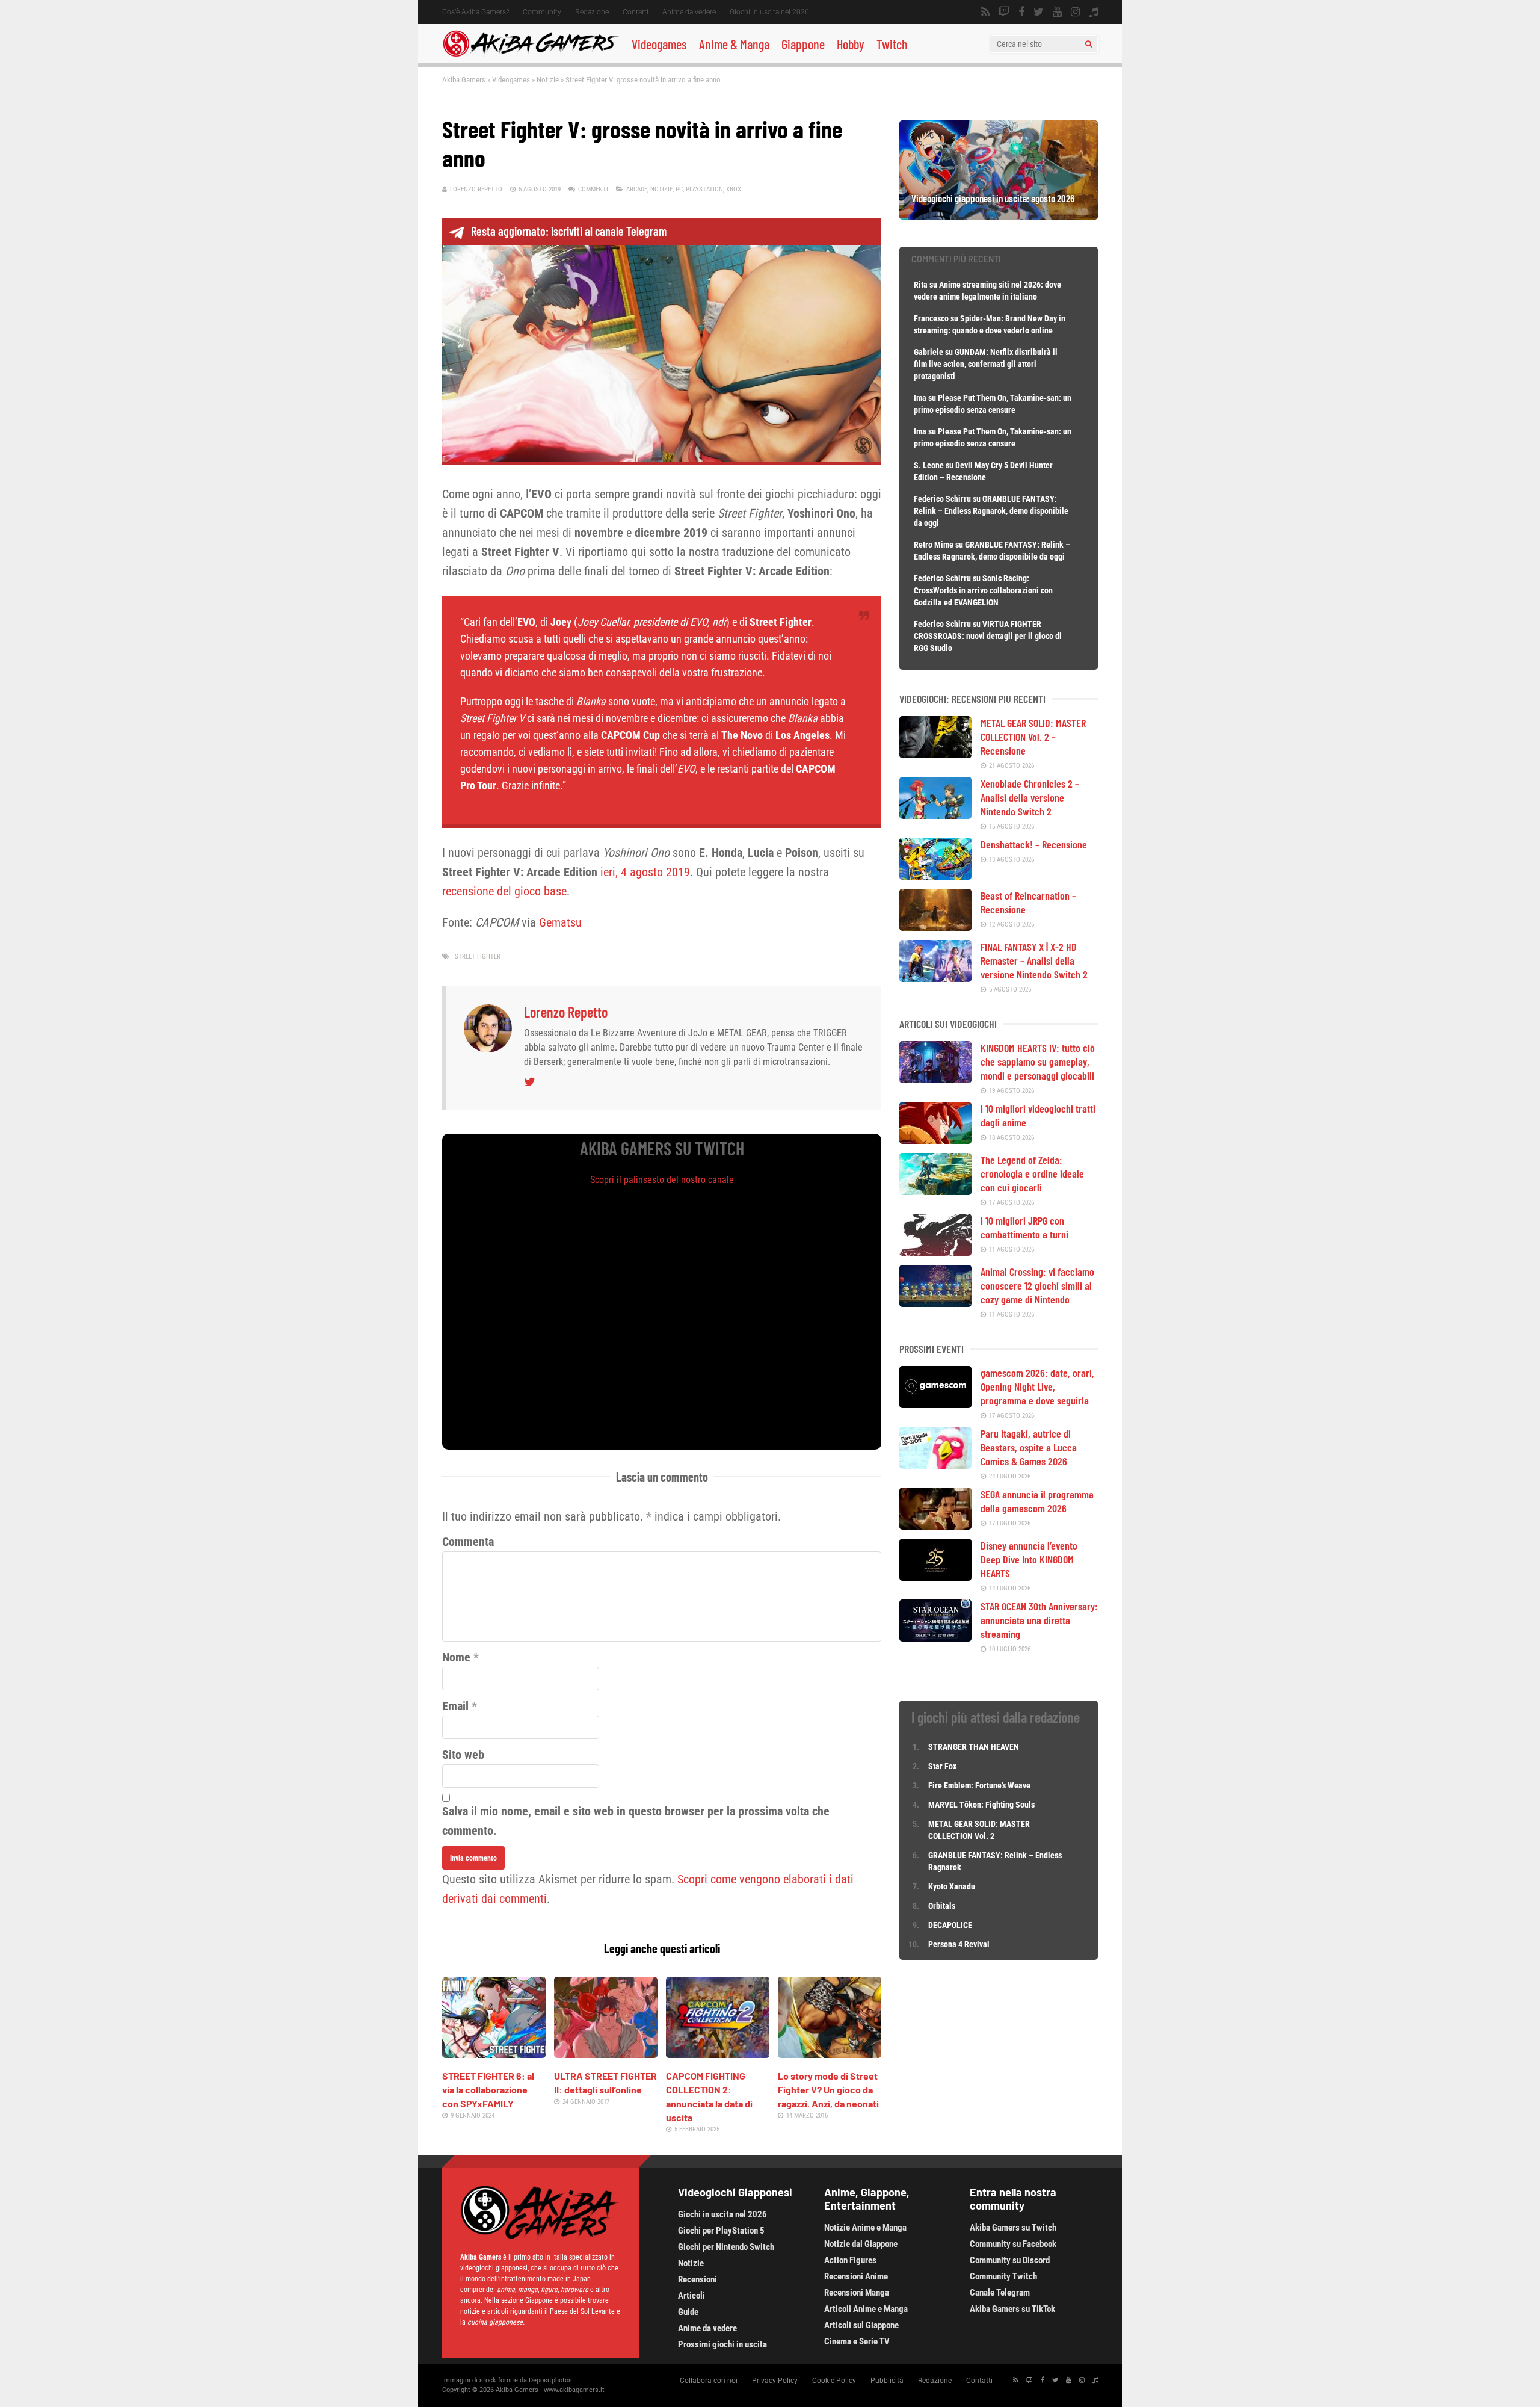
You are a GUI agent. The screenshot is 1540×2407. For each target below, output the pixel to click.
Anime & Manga (734, 44)
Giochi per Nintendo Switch (726, 2247)
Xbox (734, 189)
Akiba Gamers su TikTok (1012, 2309)
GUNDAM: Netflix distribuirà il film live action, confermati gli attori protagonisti (986, 364)
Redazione (592, 12)
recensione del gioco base (504, 891)
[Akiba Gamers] (531, 55)
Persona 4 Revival (959, 1944)
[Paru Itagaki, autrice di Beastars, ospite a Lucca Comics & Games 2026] (935, 1465)
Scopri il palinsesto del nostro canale (662, 1180)
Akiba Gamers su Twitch (1013, 2228)
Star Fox (942, 1766)
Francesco (931, 318)
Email (455, 1706)
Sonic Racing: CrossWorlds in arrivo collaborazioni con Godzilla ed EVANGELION (983, 590)
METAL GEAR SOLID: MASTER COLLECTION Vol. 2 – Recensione (1033, 737)
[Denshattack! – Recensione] (935, 876)
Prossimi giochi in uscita (722, 2344)
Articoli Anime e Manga (866, 2309)
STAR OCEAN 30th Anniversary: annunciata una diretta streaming (1039, 1620)
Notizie (548, 80)
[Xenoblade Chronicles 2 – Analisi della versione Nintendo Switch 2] (935, 815)
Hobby (851, 44)
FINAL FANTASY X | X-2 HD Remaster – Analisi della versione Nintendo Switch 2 (1034, 960)
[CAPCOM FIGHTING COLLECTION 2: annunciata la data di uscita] (718, 2054)
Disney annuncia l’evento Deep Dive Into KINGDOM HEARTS (1029, 1559)
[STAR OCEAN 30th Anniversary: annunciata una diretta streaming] (935, 1637)
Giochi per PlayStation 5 (721, 2231)
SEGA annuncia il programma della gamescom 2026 (1037, 1501)
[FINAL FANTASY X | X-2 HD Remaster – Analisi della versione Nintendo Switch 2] (935, 978)
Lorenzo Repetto (476, 189)
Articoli (691, 2296)
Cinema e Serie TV (857, 2341)
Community (542, 12)
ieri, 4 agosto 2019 (644, 872)
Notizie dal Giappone (861, 2244)
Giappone (803, 44)
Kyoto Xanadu (952, 1886)
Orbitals (942, 1906)
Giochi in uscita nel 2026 (769, 12)
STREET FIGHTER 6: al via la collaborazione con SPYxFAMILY (488, 2090)
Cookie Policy (834, 2381)
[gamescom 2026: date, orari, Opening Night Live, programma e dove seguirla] (935, 1404)
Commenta (468, 1542)
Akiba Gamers (464, 80)
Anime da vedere (689, 12)
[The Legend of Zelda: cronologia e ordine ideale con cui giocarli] (935, 1191)
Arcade (637, 189)
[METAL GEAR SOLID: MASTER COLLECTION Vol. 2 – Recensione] (935, 754)
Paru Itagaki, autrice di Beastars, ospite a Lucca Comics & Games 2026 (1029, 1447)
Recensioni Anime (856, 2276)
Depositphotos (550, 2380)
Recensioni (698, 2279)
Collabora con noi (709, 2381)
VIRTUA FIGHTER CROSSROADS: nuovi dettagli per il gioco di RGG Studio (988, 636)
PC (679, 189)
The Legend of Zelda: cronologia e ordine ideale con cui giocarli (1032, 1173)
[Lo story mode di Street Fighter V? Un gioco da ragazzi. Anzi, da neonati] (830, 2054)
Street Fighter (478, 956)
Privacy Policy (775, 2381)
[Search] (1089, 44)
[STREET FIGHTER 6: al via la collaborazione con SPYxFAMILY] (494, 2054)
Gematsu (560, 922)
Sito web (463, 1755)
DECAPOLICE (950, 1925)
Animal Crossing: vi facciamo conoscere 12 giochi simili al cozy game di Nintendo (1037, 1285)
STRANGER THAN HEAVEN (974, 1747)
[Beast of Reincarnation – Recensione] (935, 927)
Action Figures (850, 2260)
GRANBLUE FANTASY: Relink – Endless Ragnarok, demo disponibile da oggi (991, 511)
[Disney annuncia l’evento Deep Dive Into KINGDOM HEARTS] (935, 1577)
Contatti (636, 12)
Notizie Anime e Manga (865, 2228)
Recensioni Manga (857, 2293)
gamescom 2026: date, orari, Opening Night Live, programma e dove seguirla (1037, 1386)
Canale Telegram (1000, 2293)
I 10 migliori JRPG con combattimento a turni (1024, 1227)
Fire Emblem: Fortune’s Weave (979, 1785)
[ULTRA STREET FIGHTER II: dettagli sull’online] (606, 2054)
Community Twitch (1003, 2276)
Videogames (659, 44)
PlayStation (704, 189)
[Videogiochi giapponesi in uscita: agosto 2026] (999, 215)
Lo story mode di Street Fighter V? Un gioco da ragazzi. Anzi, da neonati (828, 2090)
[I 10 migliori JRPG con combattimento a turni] (935, 1252)
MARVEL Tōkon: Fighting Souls (982, 1805)
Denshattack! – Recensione (1034, 844)
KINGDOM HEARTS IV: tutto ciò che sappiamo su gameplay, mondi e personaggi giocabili (1038, 1061)
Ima (920, 398)
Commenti (593, 189)
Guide (688, 2312)
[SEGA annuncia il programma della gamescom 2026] (935, 1525)
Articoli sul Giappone (861, 2325)
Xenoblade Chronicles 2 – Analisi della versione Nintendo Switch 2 (1030, 797)
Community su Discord (1010, 2260)
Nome (456, 1657)
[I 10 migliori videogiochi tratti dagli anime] (935, 1140)
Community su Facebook (1013, 2244)
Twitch (892, 44)
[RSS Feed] (985, 12)
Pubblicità (887, 2381)
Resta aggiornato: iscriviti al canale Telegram (569, 231)
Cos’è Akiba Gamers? (476, 12)
